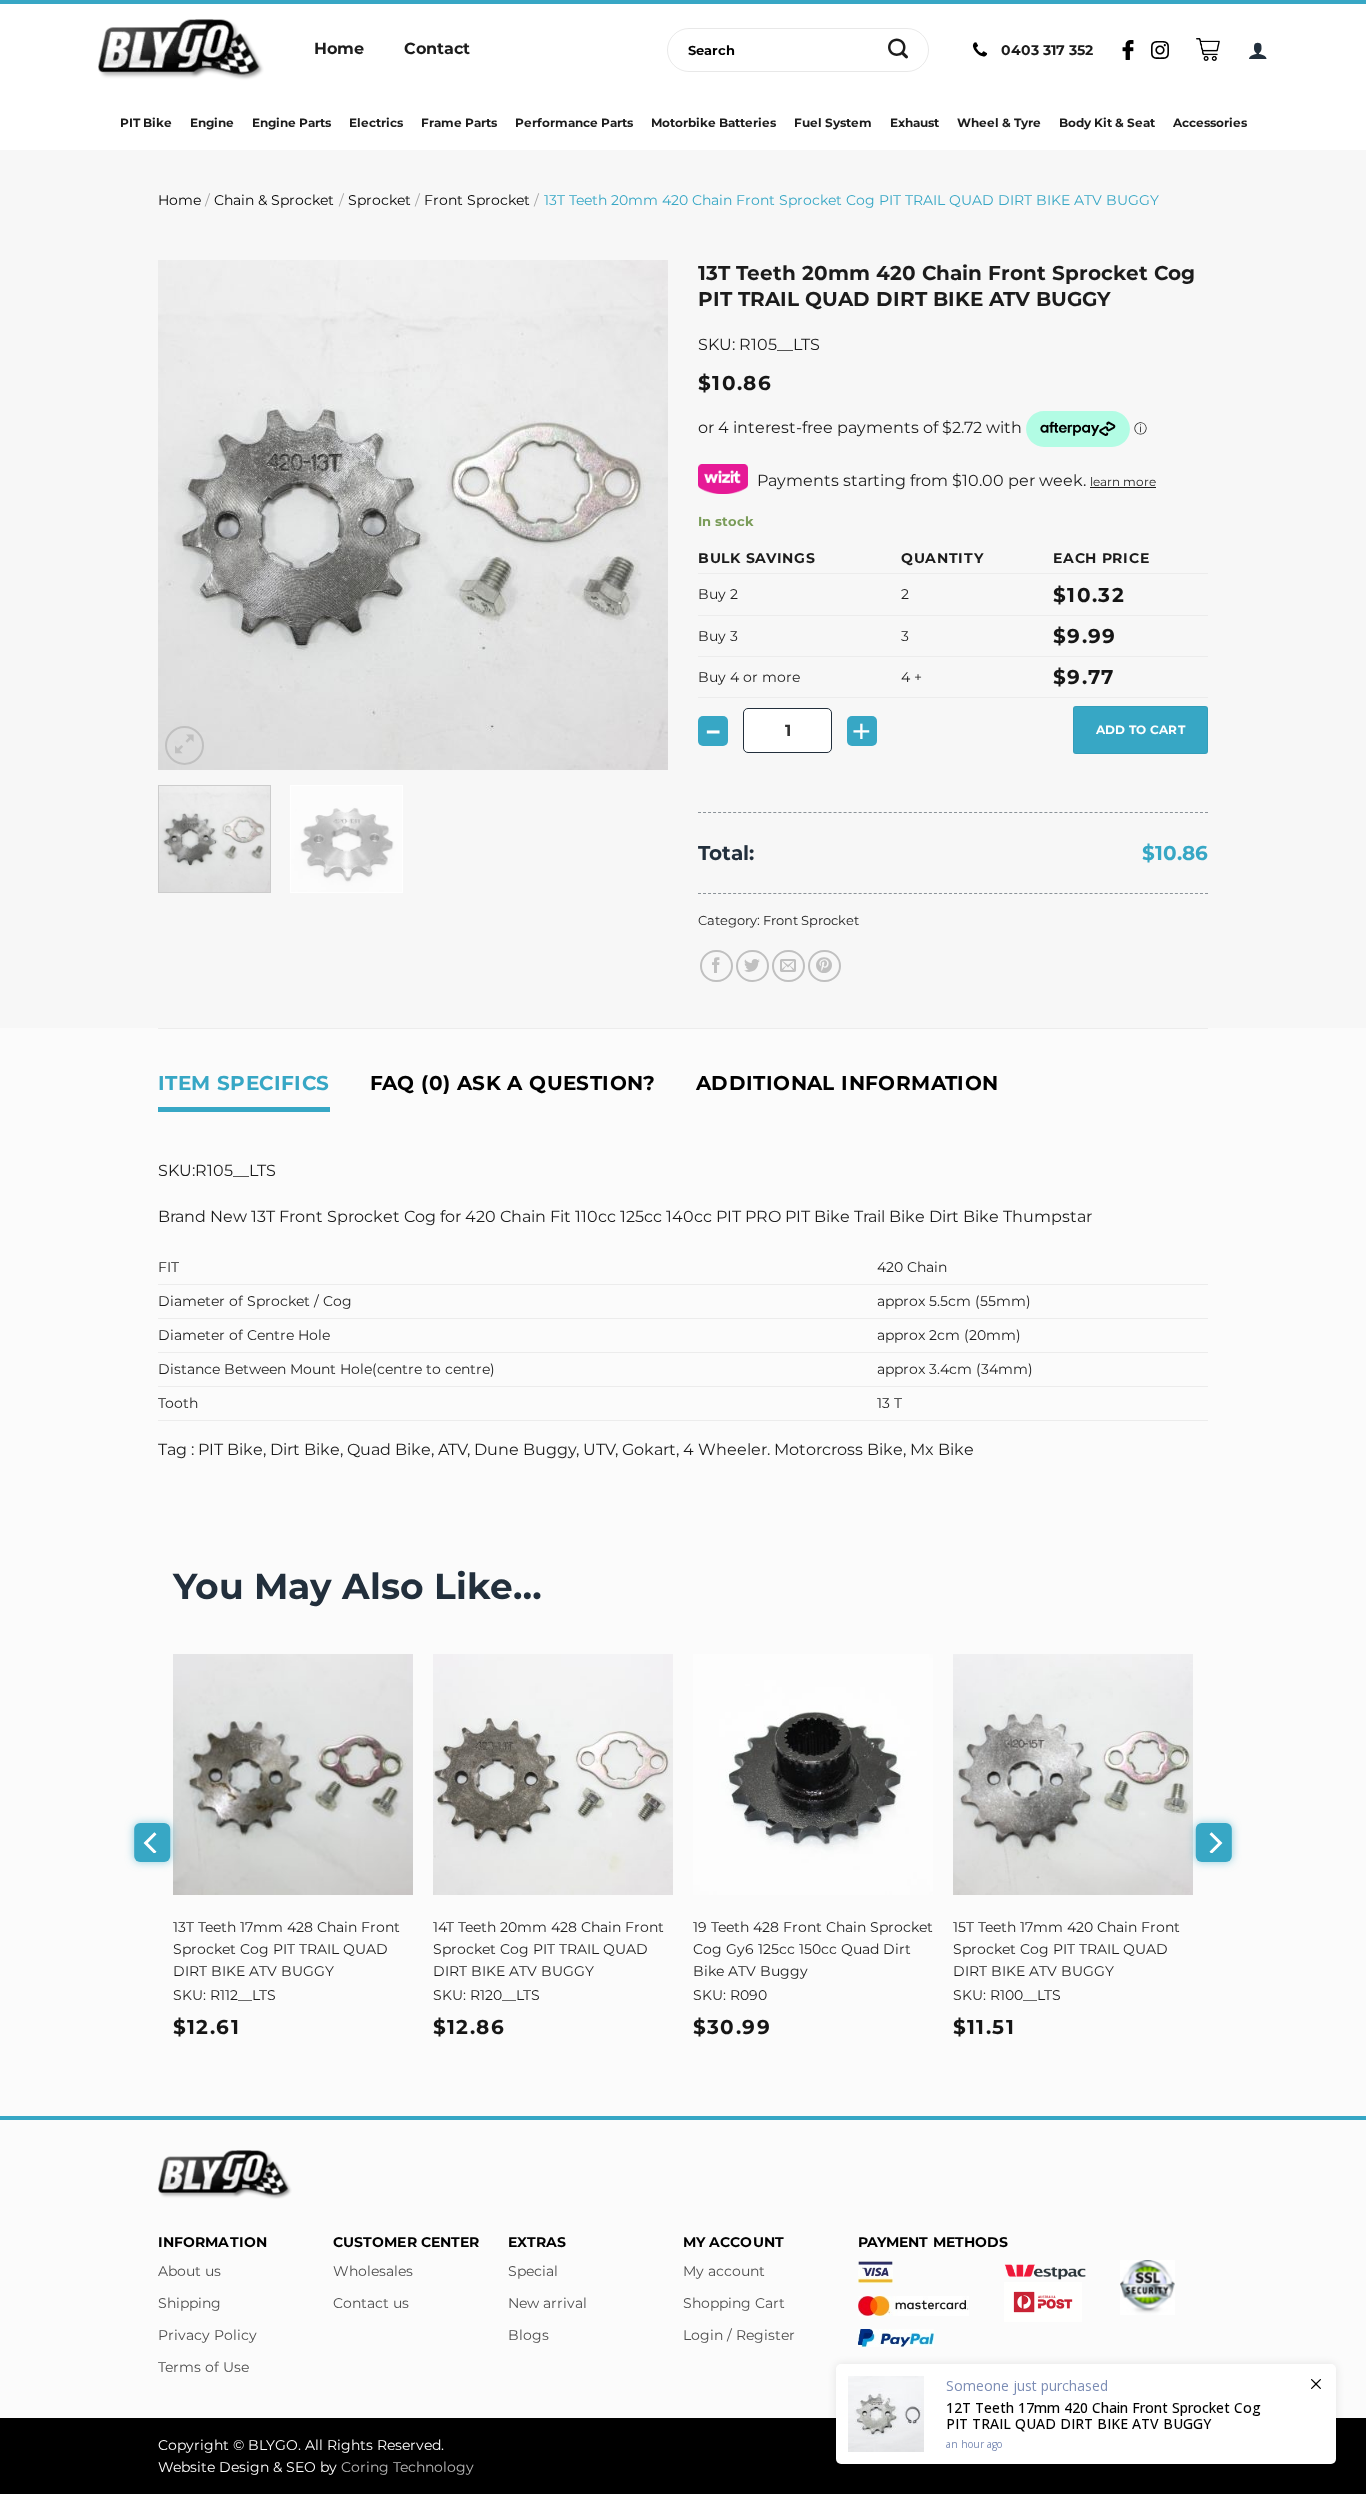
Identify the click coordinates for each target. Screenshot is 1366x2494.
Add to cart (1140, 729)
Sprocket (379, 200)
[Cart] (1208, 49)
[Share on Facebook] (716, 966)
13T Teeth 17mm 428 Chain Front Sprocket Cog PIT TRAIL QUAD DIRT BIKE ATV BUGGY (286, 1949)
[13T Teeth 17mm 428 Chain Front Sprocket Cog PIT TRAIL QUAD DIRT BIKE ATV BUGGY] (293, 1774)
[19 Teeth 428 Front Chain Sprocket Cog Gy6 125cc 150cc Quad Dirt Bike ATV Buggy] (813, 1774)
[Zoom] (184, 745)
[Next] (633, 515)
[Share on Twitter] (752, 966)
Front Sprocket (477, 200)
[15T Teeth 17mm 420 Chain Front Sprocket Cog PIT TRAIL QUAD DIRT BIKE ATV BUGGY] (1073, 1774)
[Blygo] (181, 50)
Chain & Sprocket (274, 200)
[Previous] (193, 515)
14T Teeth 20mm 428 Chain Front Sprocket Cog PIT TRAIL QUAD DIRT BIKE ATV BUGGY (548, 1949)
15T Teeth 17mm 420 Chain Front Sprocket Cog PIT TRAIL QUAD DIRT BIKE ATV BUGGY (1066, 1949)
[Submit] (898, 50)
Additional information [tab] (847, 1083)
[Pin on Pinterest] (824, 966)
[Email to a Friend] (788, 966)
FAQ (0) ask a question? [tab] (513, 1083)
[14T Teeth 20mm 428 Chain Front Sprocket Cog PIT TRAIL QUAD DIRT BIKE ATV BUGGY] (553, 1774)
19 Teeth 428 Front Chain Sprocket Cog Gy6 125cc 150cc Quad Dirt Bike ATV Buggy (813, 1949)
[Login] (1258, 50)
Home (179, 200)
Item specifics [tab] (244, 1083)
